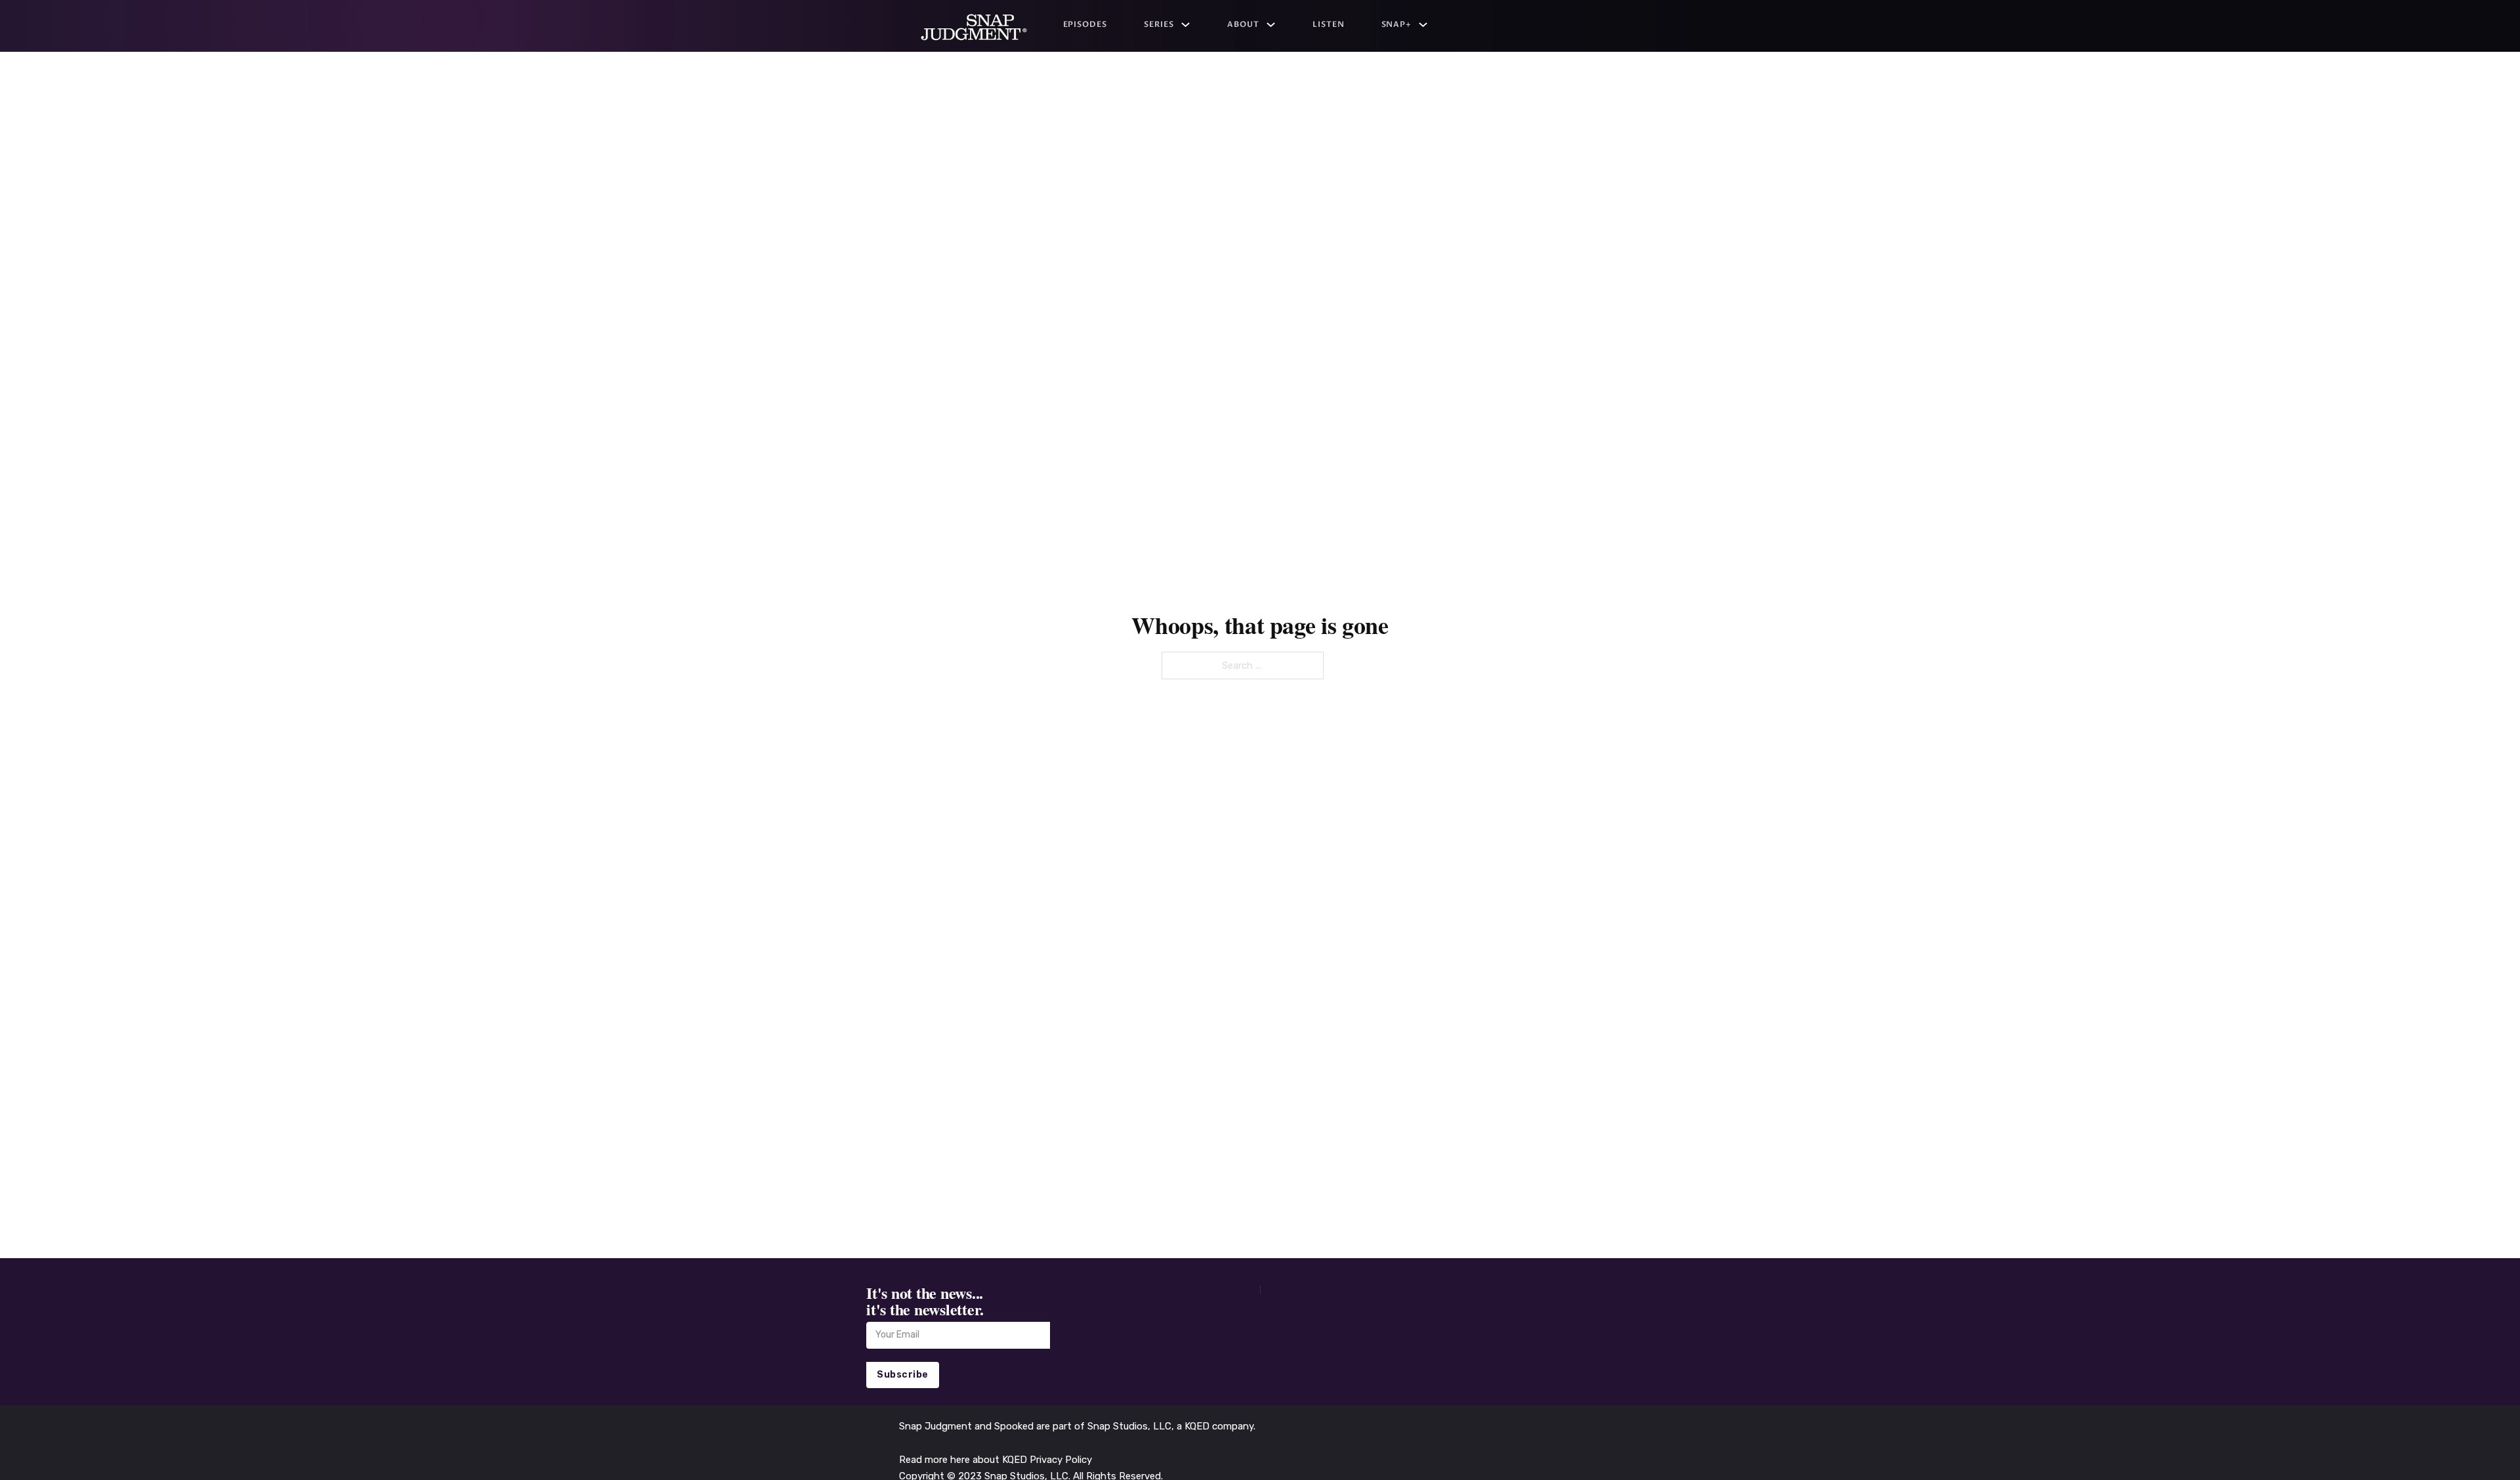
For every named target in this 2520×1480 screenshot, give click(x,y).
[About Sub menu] (1271, 25)
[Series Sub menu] (1186, 25)
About (1243, 24)
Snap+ (1397, 24)
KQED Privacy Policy (1047, 1460)
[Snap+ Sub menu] (1423, 25)
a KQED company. (1216, 1426)
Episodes (1085, 24)
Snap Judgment (937, 1426)
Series (1159, 24)
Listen (1329, 24)
